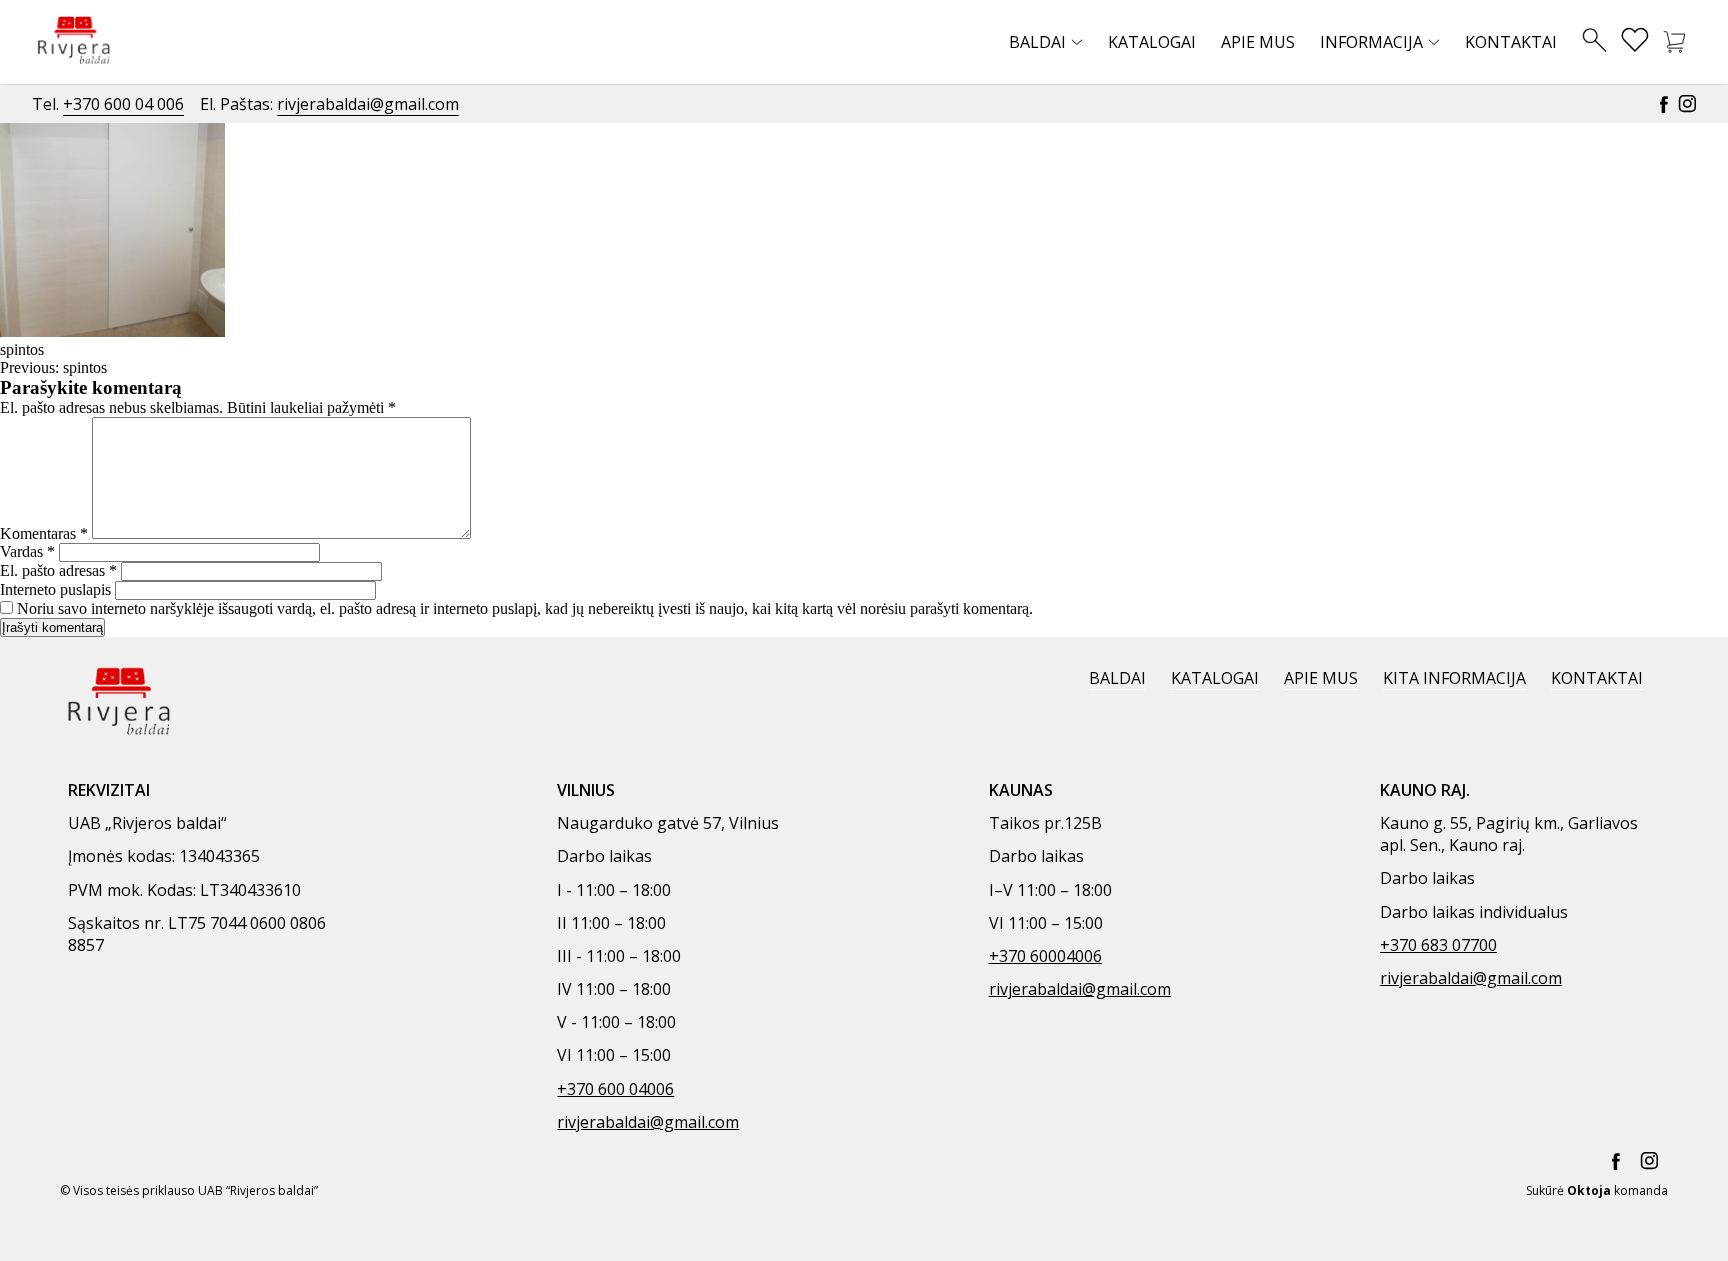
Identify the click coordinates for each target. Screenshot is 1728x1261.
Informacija (1371, 42)
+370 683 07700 (1438, 945)
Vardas (27, 551)
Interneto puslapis (55, 589)
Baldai (1037, 42)
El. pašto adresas (58, 570)
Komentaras (44, 533)
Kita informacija (1454, 678)
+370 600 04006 (615, 1089)
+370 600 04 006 (123, 104)
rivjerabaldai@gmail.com (368, 104)
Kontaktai (1511, 42)
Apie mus (1258, 42)
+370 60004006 (1045, 956)
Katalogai (1152, 42)
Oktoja (1589, 1190)
